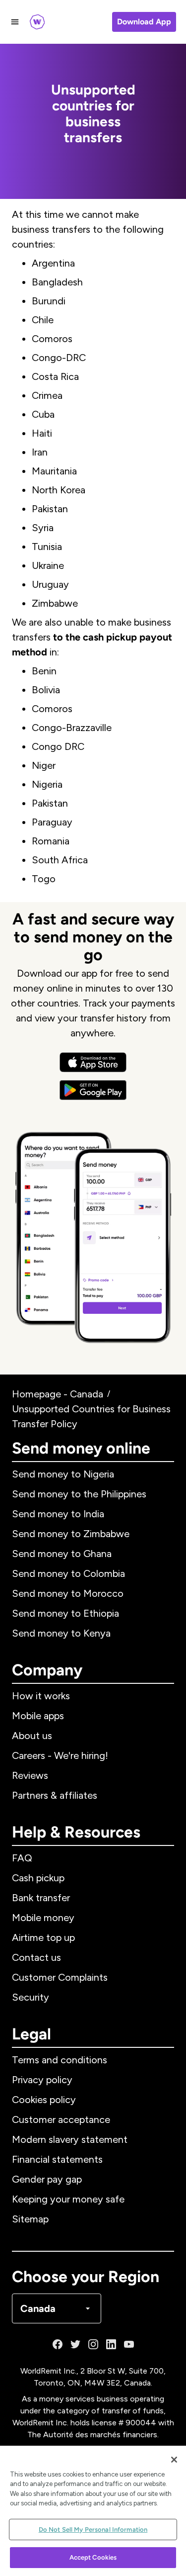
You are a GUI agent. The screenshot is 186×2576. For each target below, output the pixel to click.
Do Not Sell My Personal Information (93, 2530)
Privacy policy (42, 2080)
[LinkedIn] (111, 2344)
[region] (93, 2511)
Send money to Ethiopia (65, 1613)
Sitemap (30, 2219)
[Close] (174, 2460)
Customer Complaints (60, 1977)
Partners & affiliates (55, 1795)
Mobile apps (38, 1716)
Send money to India (58, 1514)
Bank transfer (41, 1898)
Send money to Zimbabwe (71, 1534)
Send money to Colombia (68, 1573)
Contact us (36, 1957)
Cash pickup (38, 1878)
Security (31, 1997)
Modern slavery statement (70, 2139)
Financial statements (57, 2159)
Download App (144, 22)
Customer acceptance (61, 2119)
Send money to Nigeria (63, 1474)
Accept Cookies (93, 2557)
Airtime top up (43, 1937)
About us (32, 1736)
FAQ (22, 1858)
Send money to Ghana (62, 1554)
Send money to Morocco (68, 1593)
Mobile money (43, 1918)
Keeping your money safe (68, 2199)
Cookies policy (44, 2100)
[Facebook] (58, 2344)
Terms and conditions (60, 2060)
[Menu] (15, 22)
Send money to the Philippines (79, 1494)
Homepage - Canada (58, 1394)
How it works (41, 1696)
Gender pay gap (47, 2179)
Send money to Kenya (61, 1633)
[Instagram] (93, 2344)
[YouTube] (129, 2344)
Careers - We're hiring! (60, 1755)
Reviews (30, 1775)
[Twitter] (75, 2344)
